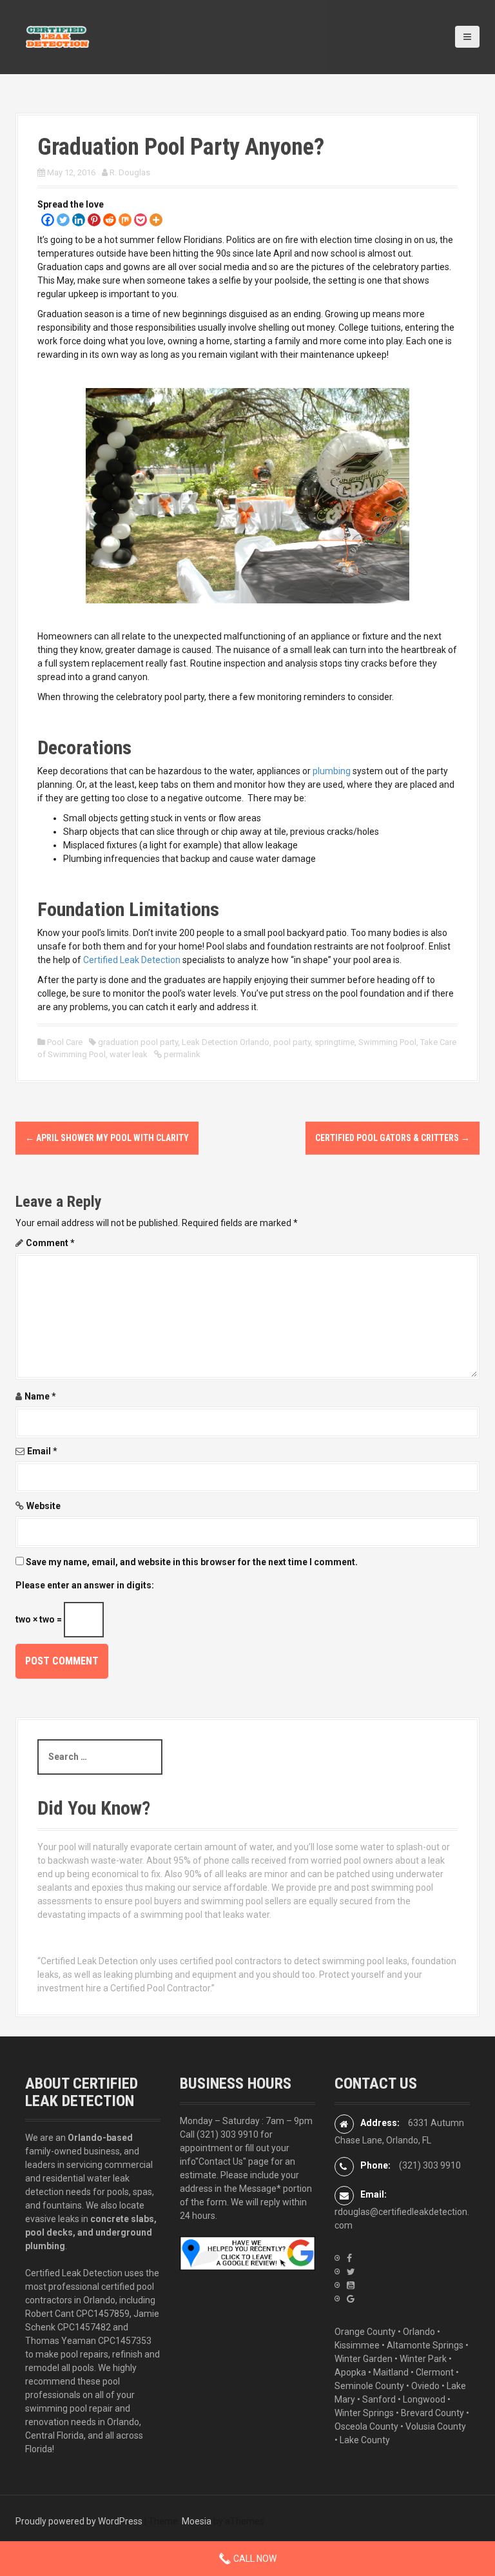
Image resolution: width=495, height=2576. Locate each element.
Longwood (424, 2399)
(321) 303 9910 (228, 2134)
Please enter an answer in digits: (85, 1585)
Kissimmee (357, 2345)
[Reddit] (110, 220)
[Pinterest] (94, 220)
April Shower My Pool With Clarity (107, 1138)
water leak (129, 1054)
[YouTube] (351, 2285)
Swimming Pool (387, 1042)
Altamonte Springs (425, 2345)
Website (44, 1506)
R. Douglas (130, 172)
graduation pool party (138, 1042)
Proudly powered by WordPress (79, 2521)
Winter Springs (364, 2413)
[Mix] (125, 220)
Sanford (379, 2399)
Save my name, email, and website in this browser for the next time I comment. (192, 1562)
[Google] (351, 2299)
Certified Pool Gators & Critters (393, 1138)
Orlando (419, 2332)
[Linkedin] (79, 220)
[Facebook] (48, 220)
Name (40, 1396)
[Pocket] (141, 220)
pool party (292, 1042)
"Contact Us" (221, 2161)
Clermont (435, 2372)
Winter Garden (364, 2359)
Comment (50, 1243)
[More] (156, 220)
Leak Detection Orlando (226, 1042)
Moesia (197, 2521)
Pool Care (65, 1042)
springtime (335, 1042)
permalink (181, 1054)
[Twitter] (63, 220)
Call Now (254, 2559)
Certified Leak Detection (133, 960)
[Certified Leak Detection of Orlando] (57, 36)
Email (42, 1451)
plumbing (332, 771)
